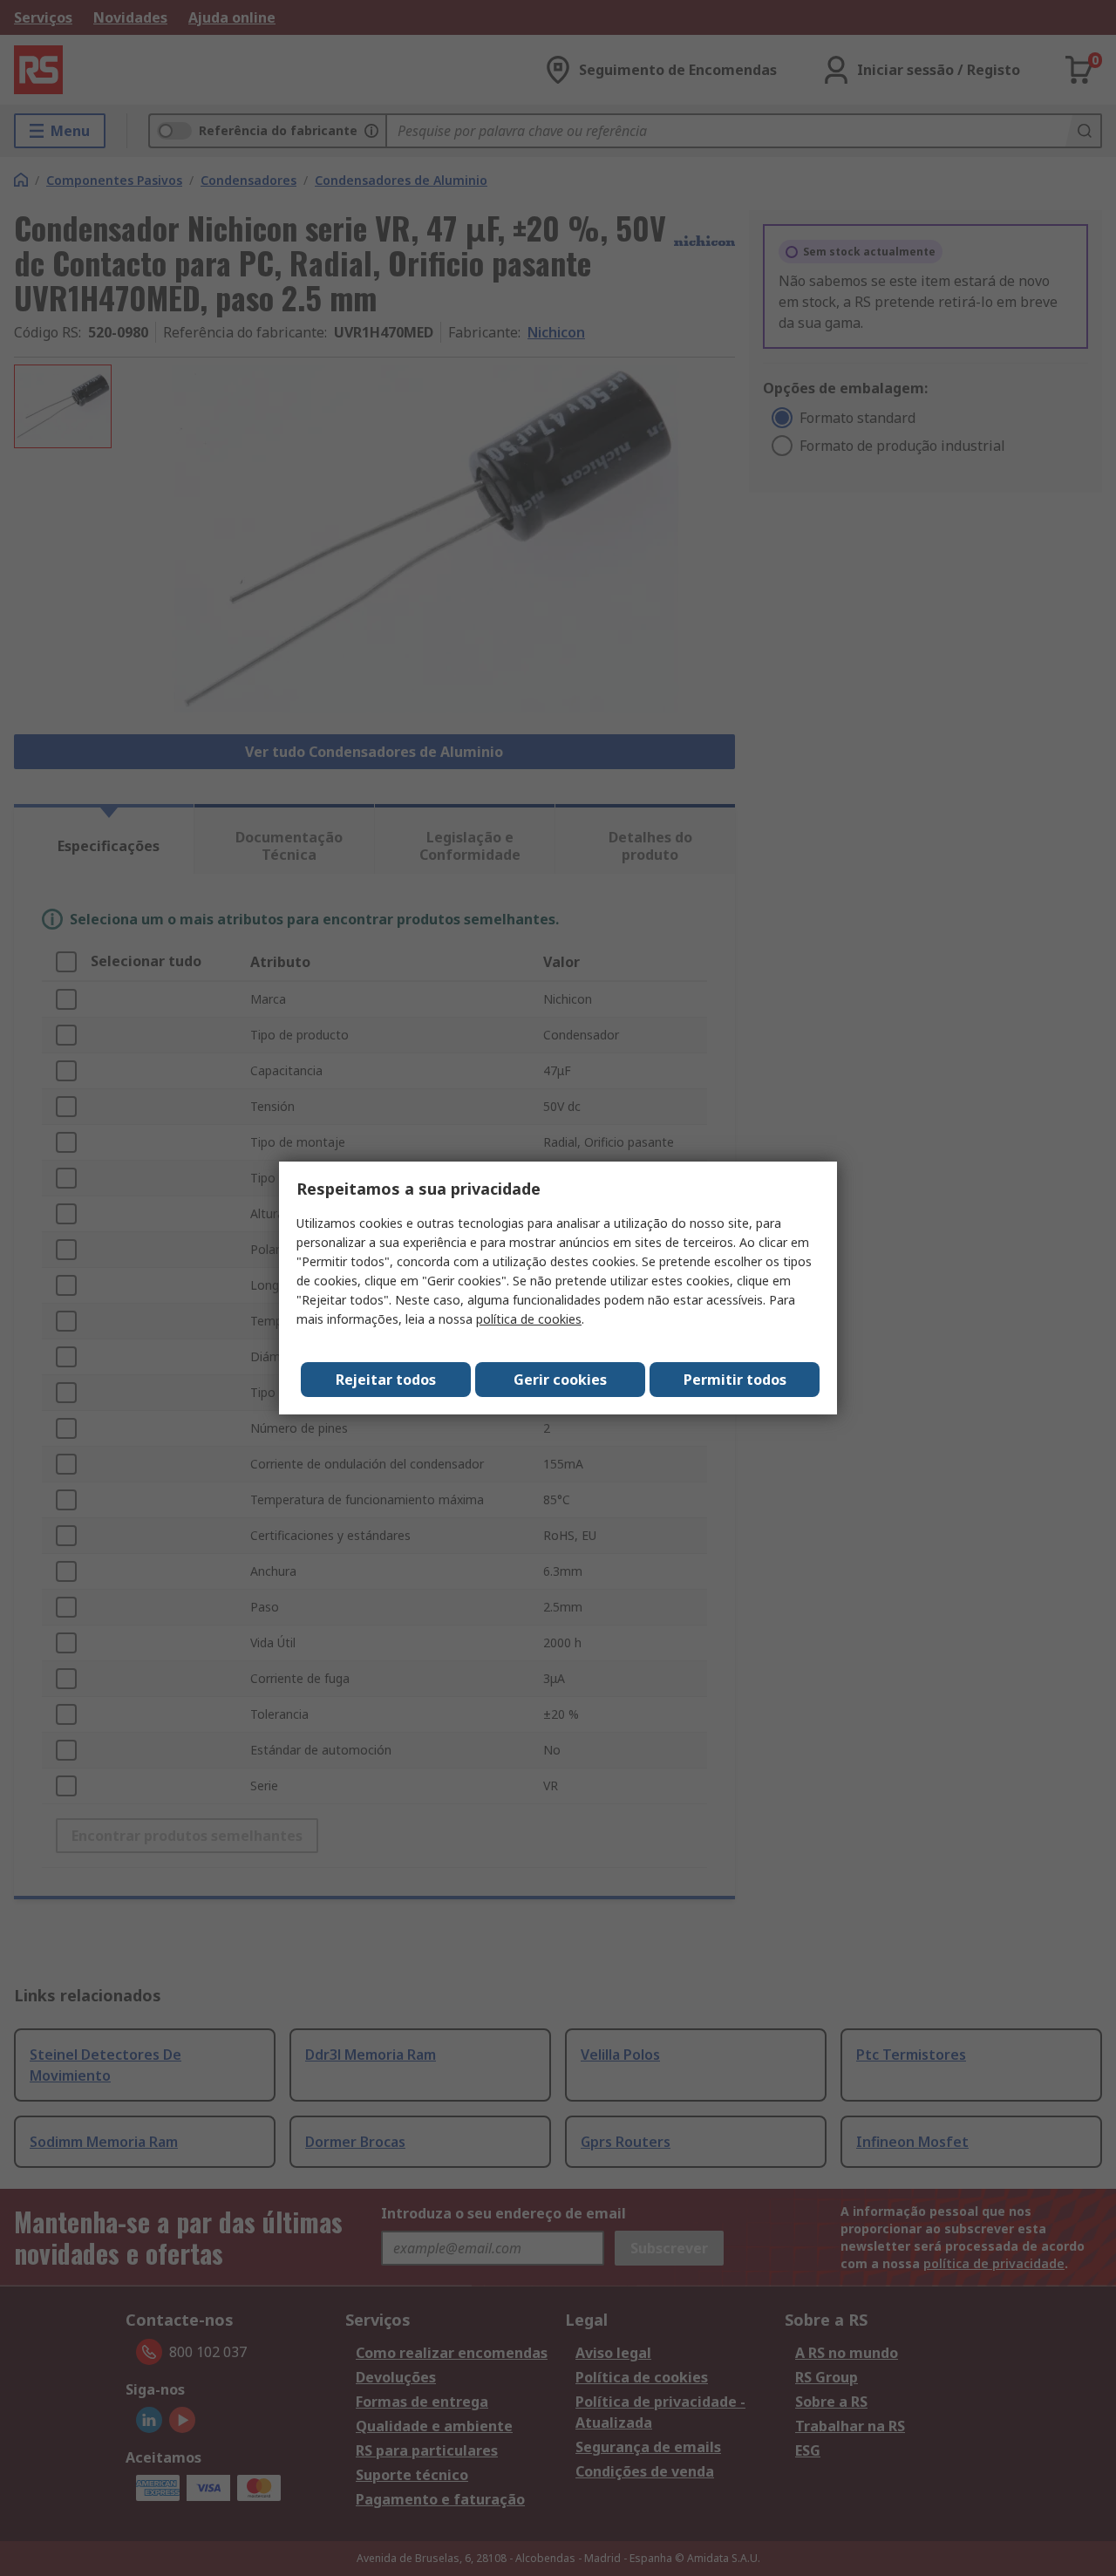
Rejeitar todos (386, 1380)
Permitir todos (735, 1380)
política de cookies (529, 1319)
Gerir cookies (560, 1380)
